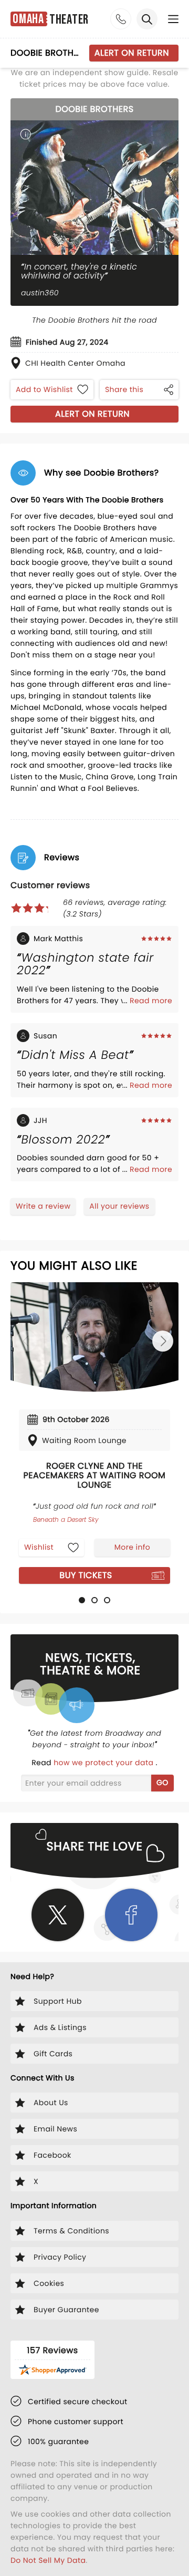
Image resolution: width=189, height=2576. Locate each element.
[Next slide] (163, 1341)
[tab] (82, 1600)
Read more (151, 1001)
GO (162, 1782)
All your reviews (119, 1206)
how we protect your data (104, 1763)
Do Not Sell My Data (48, 2560)
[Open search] (147, 19)
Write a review (43, 1206)
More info (132, 1547)
